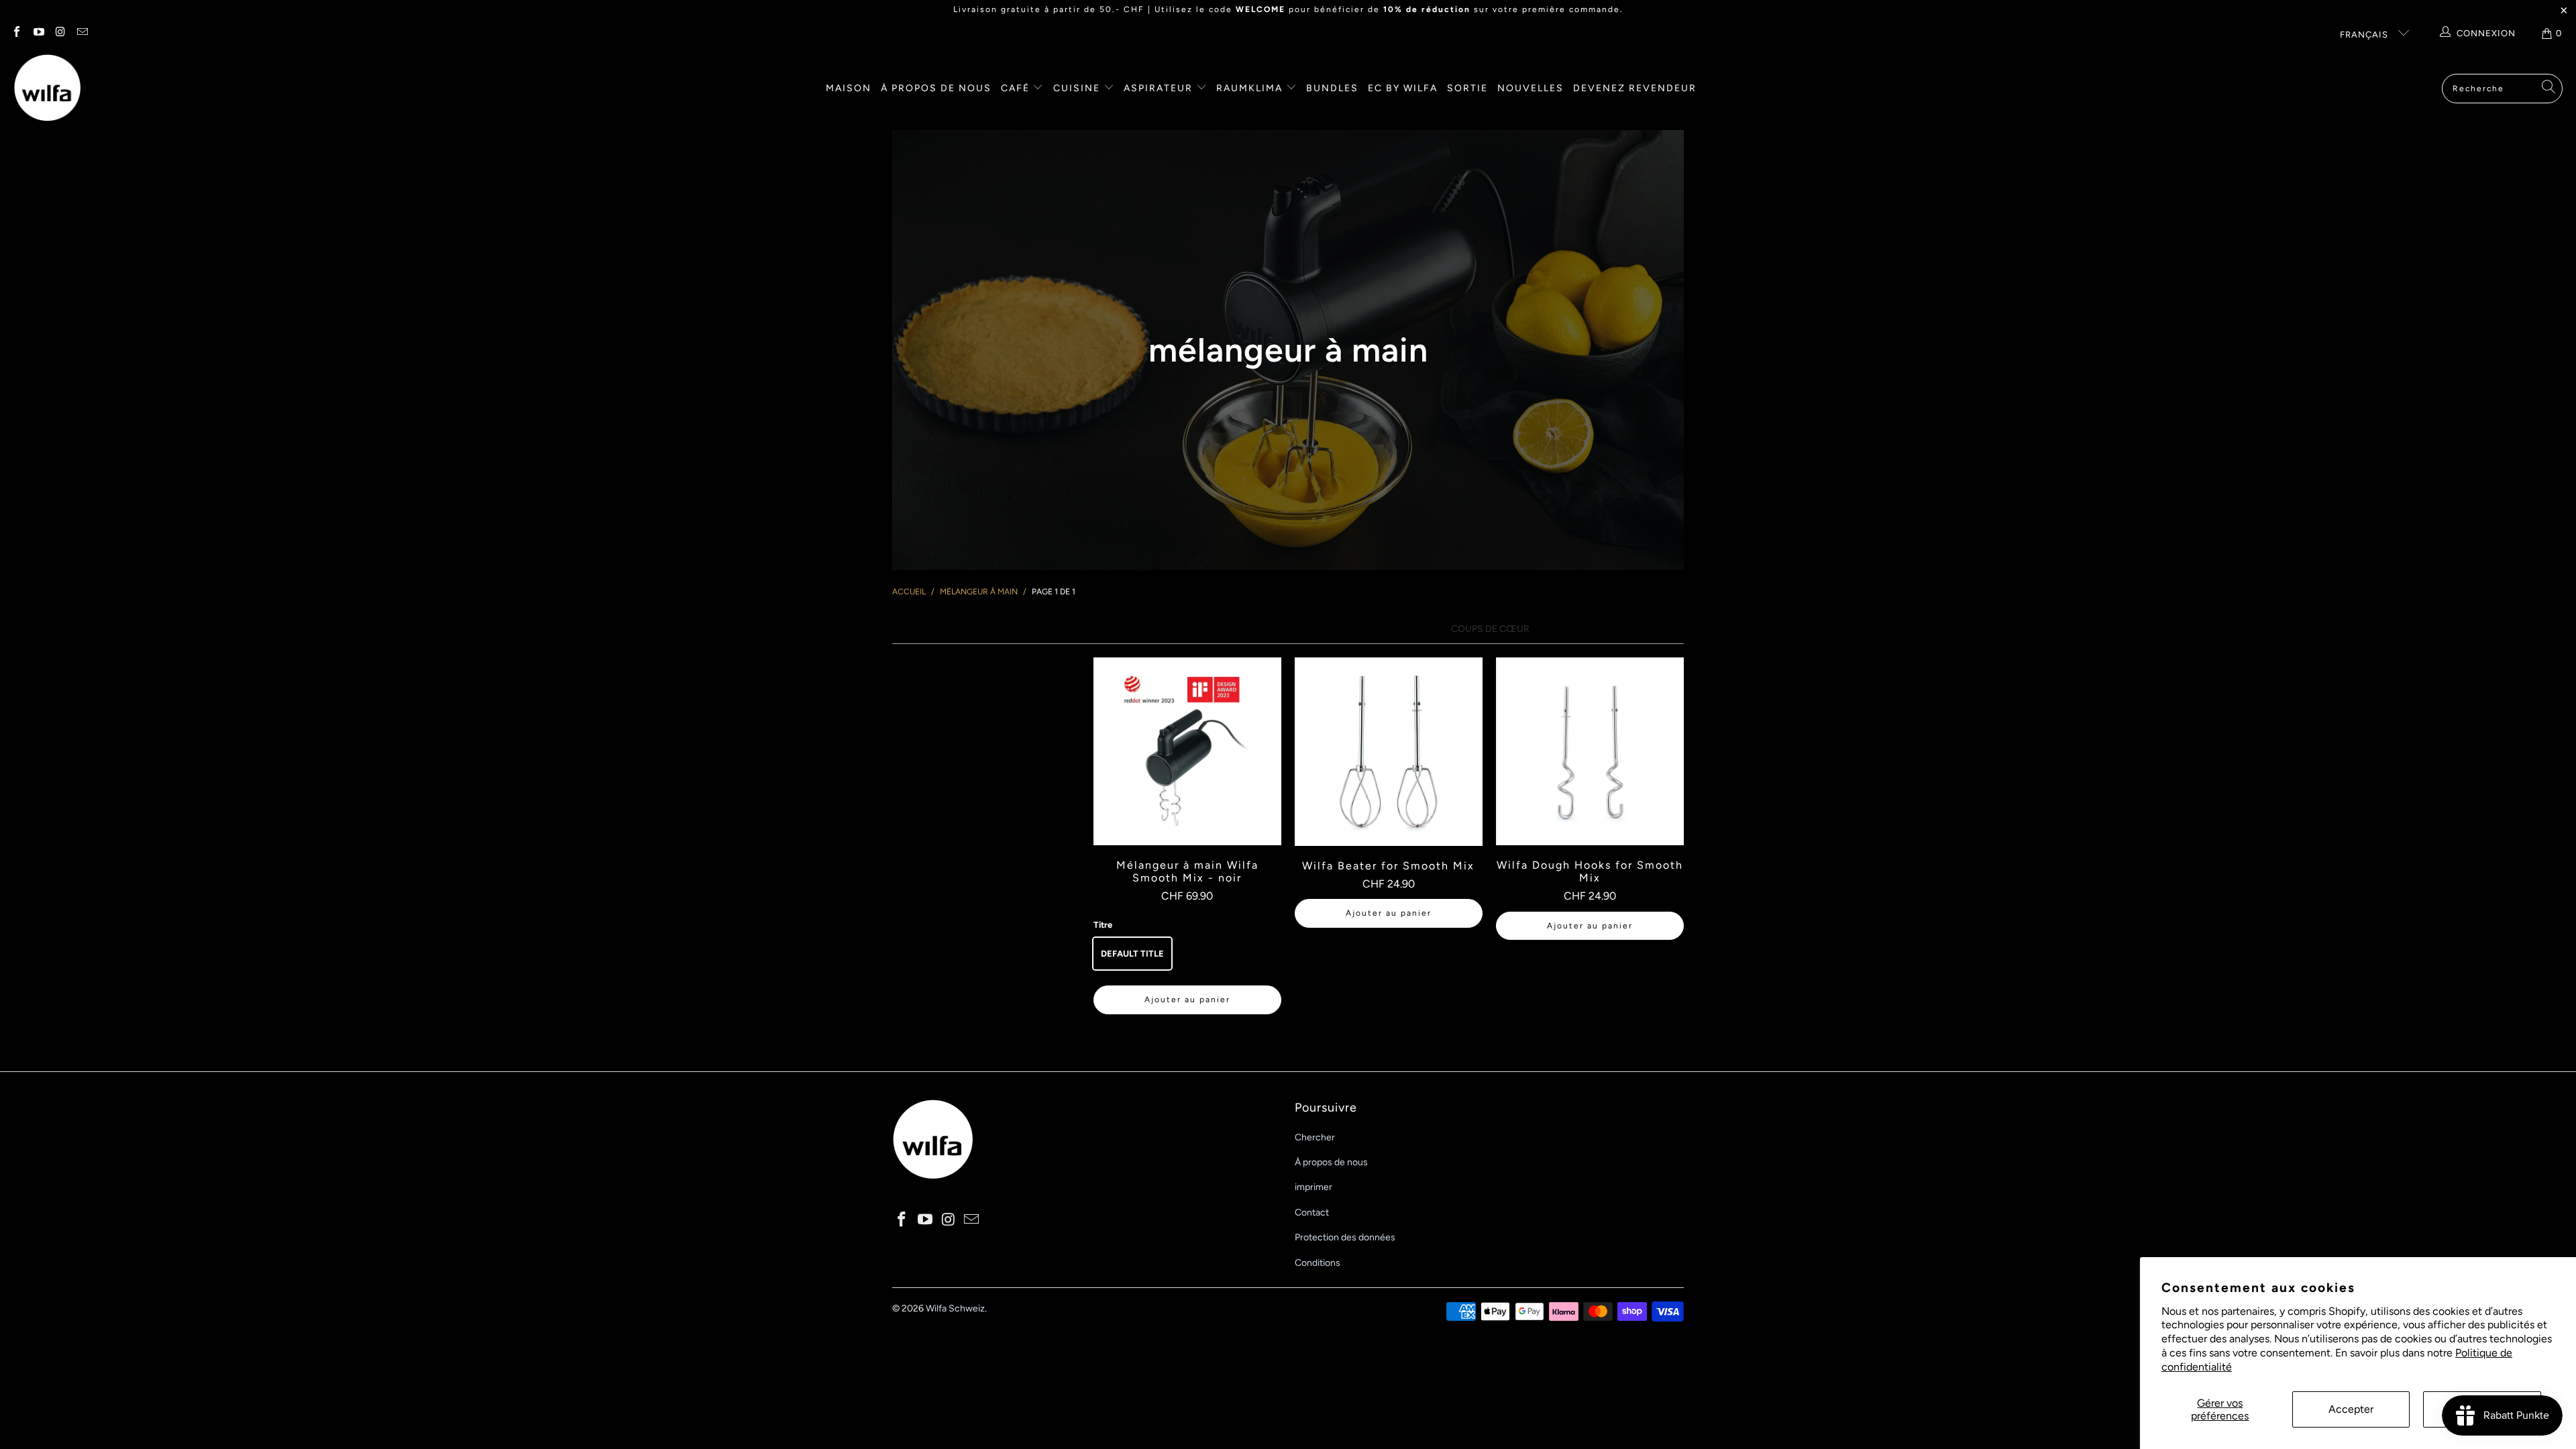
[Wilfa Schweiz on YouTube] (38, 33)
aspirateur (1160, 88)
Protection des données (1345, 1237)
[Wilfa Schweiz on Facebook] (16, 33)
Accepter (2351, 1409)
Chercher (1315, 1137)
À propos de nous (936, 88)
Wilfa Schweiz (955, 1308)
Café (1017, 88)
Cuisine (1078, 88)
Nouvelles (1531, 88)
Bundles (1332, 88)
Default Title (1132, 954)
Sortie (1467, 88)
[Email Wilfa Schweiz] (81, 33)
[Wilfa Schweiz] (47, 89)
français (2365, 35)
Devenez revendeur (1635, 88)
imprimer (1313, 1187)
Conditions (1318, 1263)
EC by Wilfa (1403, 88)
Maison (849, 88)
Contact (1312, 1213)
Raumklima (1251, 88)
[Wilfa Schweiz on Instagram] (60, 33)
